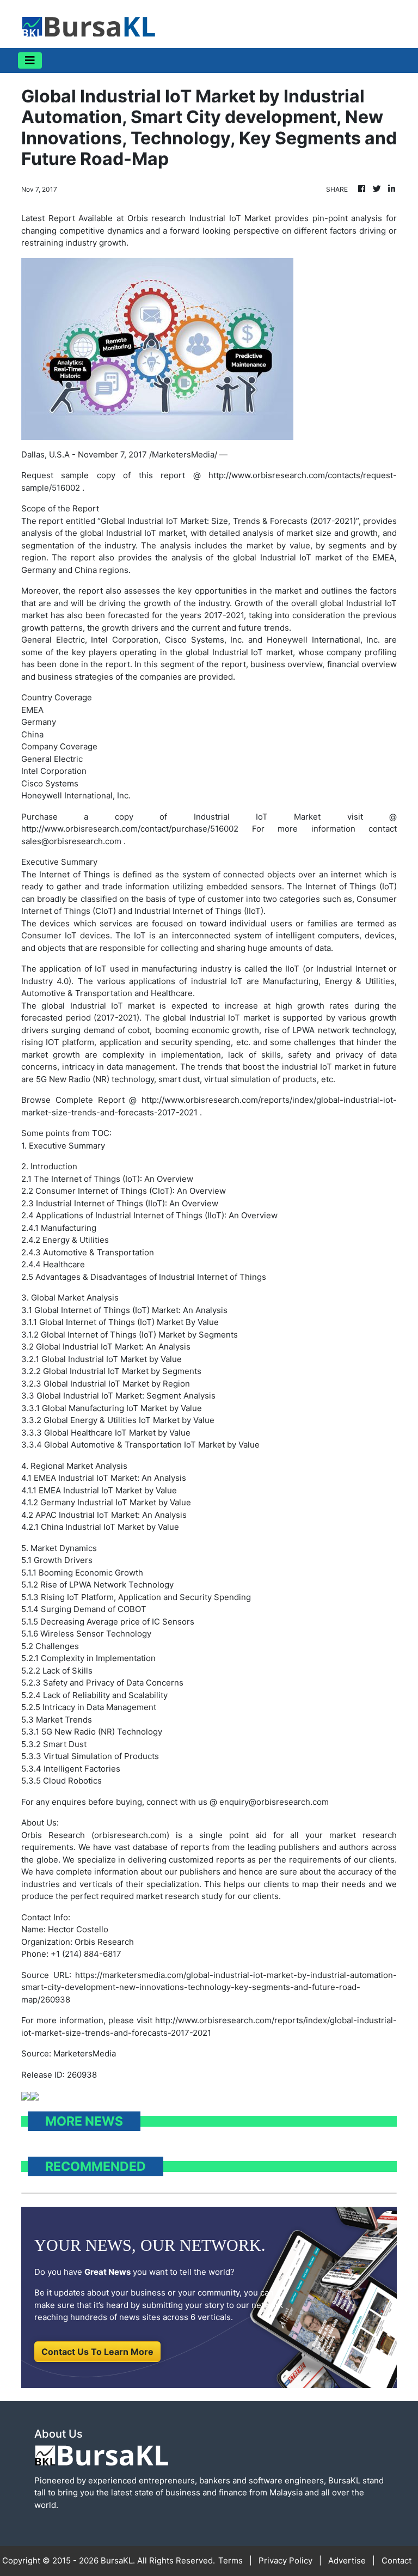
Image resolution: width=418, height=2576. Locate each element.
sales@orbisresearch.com (71, 841)
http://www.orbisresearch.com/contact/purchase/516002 (130, 829)
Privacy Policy (285, 2560)
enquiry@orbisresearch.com (274, 1802)
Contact (397, 2560)
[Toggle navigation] (30, 60)
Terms (230, 2560)
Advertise (347, 2560)
